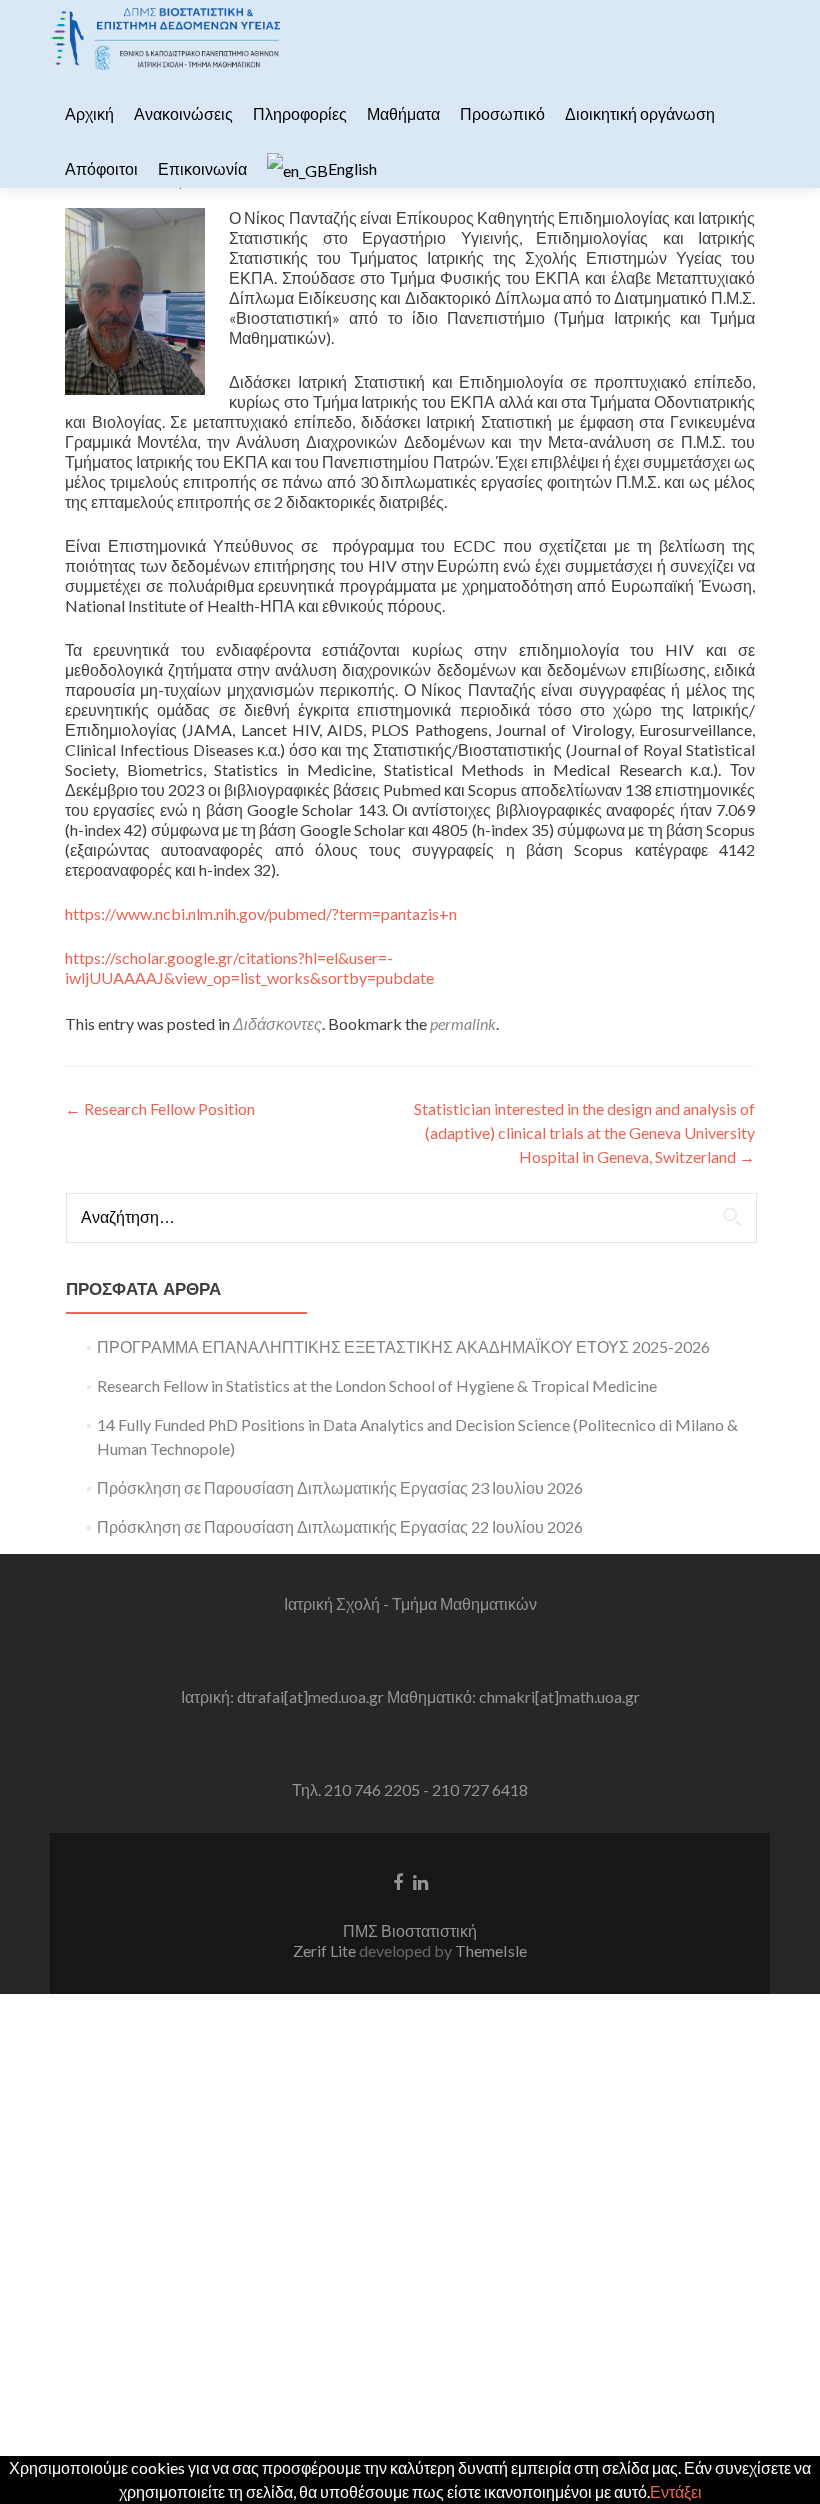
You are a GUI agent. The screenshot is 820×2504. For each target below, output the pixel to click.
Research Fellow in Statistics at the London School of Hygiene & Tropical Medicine (377, 1385)
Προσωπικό (502, 113)
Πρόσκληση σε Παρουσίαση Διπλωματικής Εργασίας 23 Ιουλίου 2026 (340, 1487)
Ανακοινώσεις (183, 113)
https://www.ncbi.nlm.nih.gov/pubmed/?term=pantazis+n (261, 913)
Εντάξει (676, 2491)
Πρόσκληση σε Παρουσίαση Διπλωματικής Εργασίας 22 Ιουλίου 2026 (340, 1526)
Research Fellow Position (160, 1108)
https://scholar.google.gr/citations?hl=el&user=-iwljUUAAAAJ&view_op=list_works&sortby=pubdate (249, 967)
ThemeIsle (491, 1950)
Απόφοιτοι (101, 168)
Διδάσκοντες (277, 1023)
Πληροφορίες (300, 113)
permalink (463, 1023)
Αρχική (89, 113)
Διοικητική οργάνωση (640, 113)
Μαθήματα (403, 113)
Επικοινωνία (202, 168)
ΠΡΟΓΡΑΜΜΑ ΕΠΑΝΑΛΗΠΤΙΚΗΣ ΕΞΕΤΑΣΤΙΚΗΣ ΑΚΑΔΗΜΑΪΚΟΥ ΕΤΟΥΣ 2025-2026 (403, 1346)
